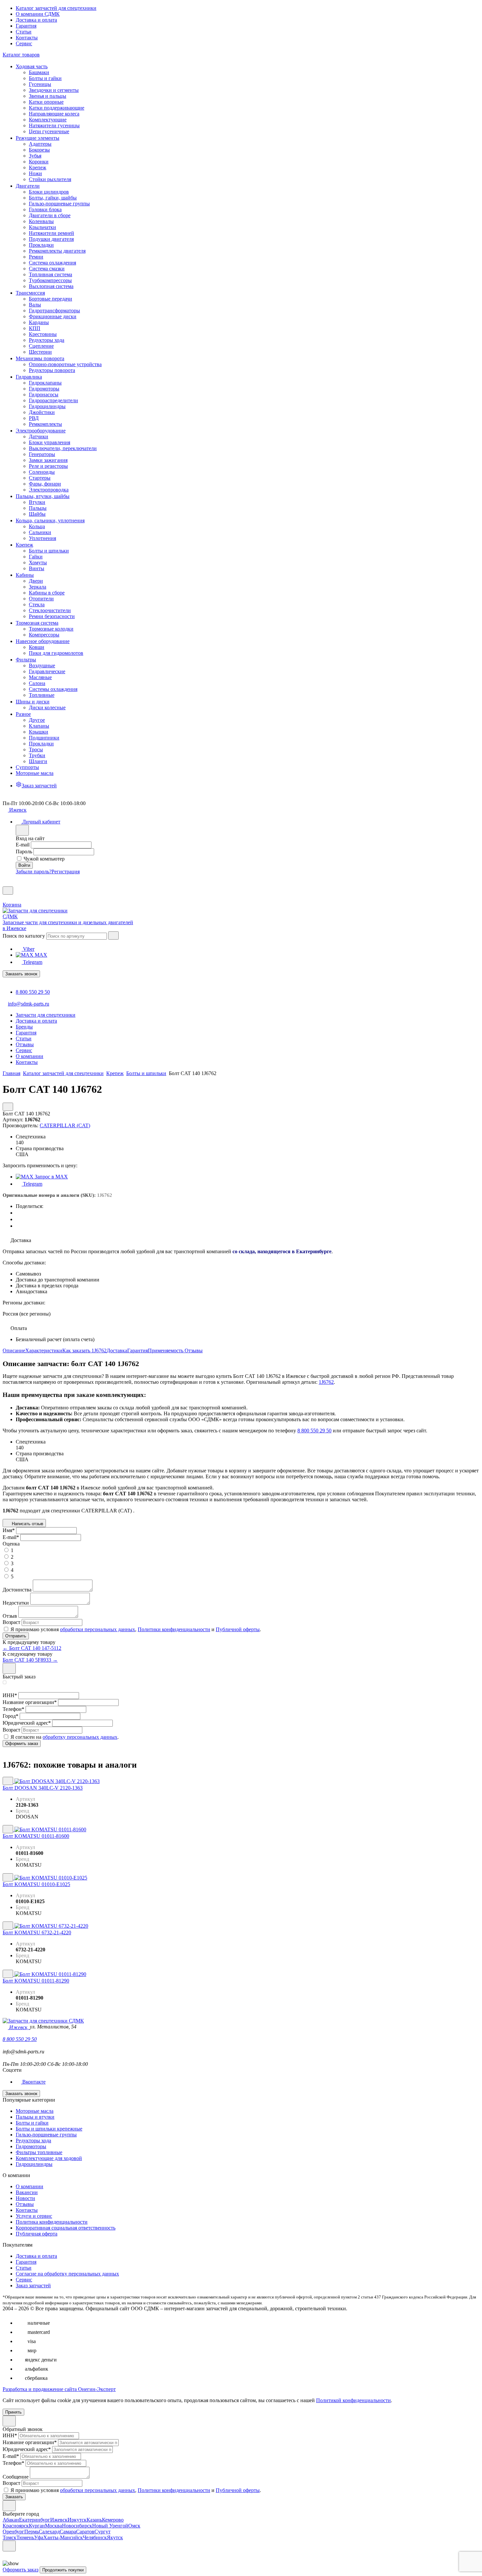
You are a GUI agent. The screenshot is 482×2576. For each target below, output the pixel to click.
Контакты (27, 38)
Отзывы (194, 1350)
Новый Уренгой (110, 2526)
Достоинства (17, 1590)
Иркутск (77, 2520)
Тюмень (25, 2537)
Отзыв (10, 1616)
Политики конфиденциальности (174, 1629)
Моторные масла (35, 2111)
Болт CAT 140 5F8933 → (30, 1660)
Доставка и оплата (36, 20)
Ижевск (59, 2520)
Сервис (24, 43)
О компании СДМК (38, 14)
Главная (11, 1073)
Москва (53, 2526)
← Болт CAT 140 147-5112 (32, 1648)
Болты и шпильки (146, 1073)
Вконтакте (33, 2082)
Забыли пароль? (34, 872)
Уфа (39, 2537)
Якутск (115, 2537)
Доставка (117, 1350)
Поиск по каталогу (24, 936)
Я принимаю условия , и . (136, 1629)
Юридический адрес (27, 1723)
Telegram (32, 962)
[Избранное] (5, 883)
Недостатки (16, 1603)
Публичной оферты (238, 1629)
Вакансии (27, 2192)
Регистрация (66, 872)
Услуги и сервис (34, 2216)
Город (10, 1716)
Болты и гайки (32, 2123)
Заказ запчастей (33, 2285)
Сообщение (16, 2477)
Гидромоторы (31, 2146)
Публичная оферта (37, 2234)
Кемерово (113, 2520)
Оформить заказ (20, 2570)
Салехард (49, 2532)
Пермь (31, 2532)
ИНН (10, 1695)
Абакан (11, 2520)
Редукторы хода (33, 2140)
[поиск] (113, 935)
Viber (28, 949)
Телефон (13, 1709)
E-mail (23, 845)
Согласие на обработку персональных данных (67, 2274)
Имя (9, 1530)
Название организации (30, 1702)
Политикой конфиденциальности (353, 2400)
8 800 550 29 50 (33, 992)
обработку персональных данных (80, 1737)
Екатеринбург (35, 2520)
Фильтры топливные (39, 2152)
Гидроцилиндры (34, 2164)
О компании (30, 2186)
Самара (68, 2532)
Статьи (24, 32)
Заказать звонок (21, 974)
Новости (25, 2198)
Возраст (11, 1622)
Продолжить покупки (63, 2570)
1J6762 (326, 1382)
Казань (94, 2520)
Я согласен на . (65, 1737)
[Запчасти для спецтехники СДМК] (42, 916)
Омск (134, 2526)
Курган (37, 2526)
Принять (13, 2412)
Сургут (102, 2532)
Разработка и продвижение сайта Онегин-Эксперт (59, 2389)
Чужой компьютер (44, 859)
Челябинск (95, 2537)
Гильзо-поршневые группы (46, 2135)
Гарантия (26, 26)
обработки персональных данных (98, 1629)
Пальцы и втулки (35, 2117)
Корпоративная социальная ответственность (66, 2228)
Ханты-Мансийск (63, 2537)
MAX (40, 955)
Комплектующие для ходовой (49, 2158)
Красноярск (16, 2526)
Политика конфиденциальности (52, 2222)
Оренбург (13, 2532)
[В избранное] (8, 1781)
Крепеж (115, 1073)
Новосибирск (77, 2526)
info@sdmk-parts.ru (29, 1004)
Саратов (85, 2532)
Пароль (24, 852)
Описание (14, 1350)
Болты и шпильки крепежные (49, 2129)
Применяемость (166, 1350)
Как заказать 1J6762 (84, 1350)
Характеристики (44, 1350)
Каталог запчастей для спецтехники (56, 8)
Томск (10, 2537)
